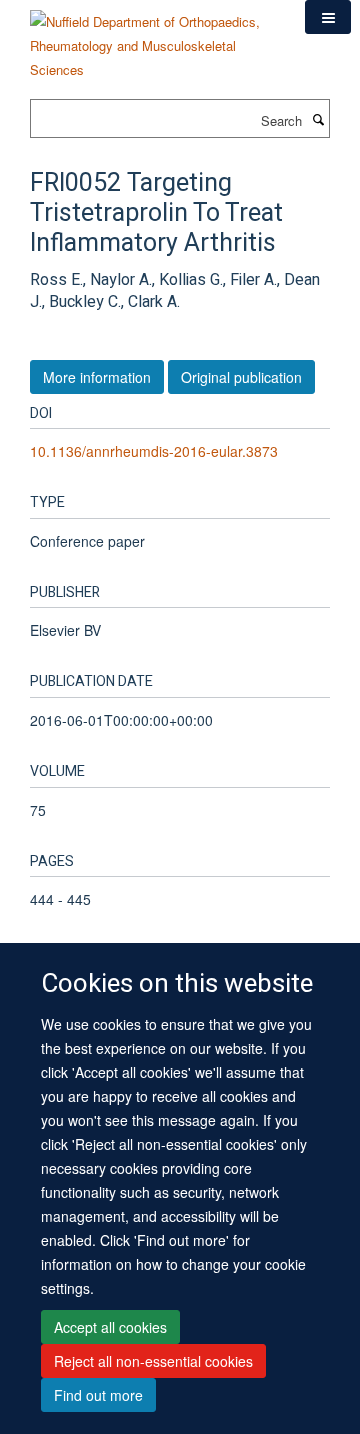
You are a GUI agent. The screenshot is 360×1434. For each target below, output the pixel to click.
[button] (328, 17)
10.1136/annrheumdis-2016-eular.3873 (154, 451)
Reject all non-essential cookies (153, 1361)
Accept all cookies (110, 1327)
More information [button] (97, 377)
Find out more (98, 1395)
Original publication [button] (241, 377)
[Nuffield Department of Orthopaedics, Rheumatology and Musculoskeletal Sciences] (152, 38)
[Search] (318, 119)
